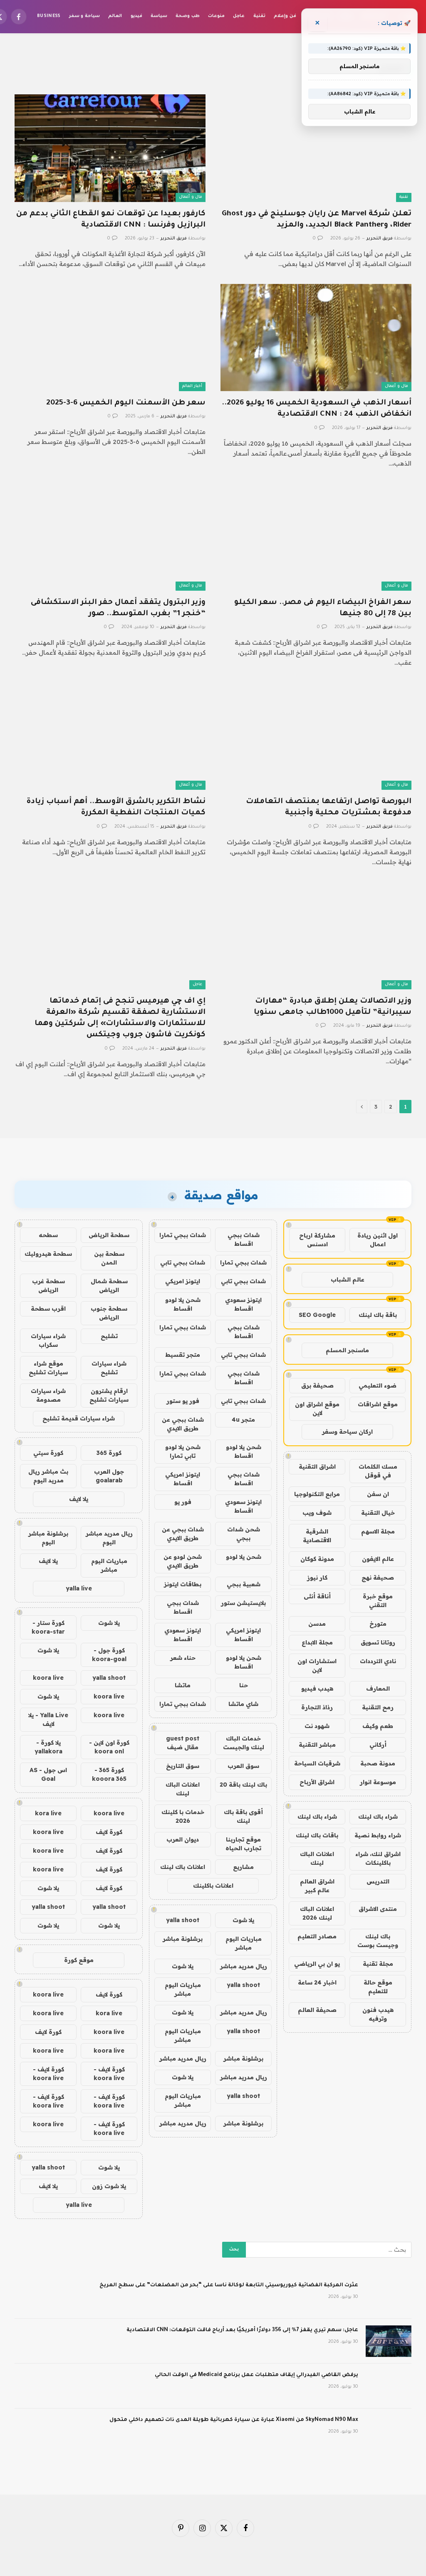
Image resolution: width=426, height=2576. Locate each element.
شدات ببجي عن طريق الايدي (183, 1424)
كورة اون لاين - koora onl (109, 1747)
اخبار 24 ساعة (317, 1982)
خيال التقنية (378, 1513)
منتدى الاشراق (378, 1909)
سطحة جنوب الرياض (109, 1313)
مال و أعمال (191, 197)
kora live (48, 1813)
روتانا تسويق (378, 1642)
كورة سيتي (48, 1453)
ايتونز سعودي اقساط (243, 1304)
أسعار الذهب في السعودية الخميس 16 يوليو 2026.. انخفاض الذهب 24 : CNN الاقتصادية (317, 409)
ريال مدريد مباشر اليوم (109, 1538)
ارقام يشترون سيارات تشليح (109, 1395)
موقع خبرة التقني (378, 1601)
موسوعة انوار (378, 1782)
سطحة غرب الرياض (48, 1286)
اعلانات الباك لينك (317, 1858)
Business (49, 16)
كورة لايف (109, 1832)
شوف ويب (317, 1513)
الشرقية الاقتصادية (317, 1536)
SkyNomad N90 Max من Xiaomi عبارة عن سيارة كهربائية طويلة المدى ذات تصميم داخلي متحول (234, 2420)
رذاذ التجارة (317, 1707)
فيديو (136, 16)
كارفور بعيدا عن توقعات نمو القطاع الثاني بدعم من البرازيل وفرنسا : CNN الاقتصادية (111, 220)
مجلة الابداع (317, 1642)
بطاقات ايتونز (183, 1584)
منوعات (216, 16)
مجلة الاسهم (378, 1531)
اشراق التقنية (317, 1467)
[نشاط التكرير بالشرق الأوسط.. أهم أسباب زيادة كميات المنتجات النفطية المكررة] (110, 736)
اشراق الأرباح (317, 1782)
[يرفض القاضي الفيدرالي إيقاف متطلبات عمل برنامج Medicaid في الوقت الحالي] (389, 2386)
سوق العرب (243, 1766)
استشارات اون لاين (317, 1665)
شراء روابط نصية (378, 1835)
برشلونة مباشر (183, 1939)
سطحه (48, 1235)
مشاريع (243, 1867)
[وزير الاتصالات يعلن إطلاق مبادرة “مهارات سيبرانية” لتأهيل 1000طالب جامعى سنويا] (316, 936)
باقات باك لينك (317, 1835)
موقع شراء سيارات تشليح (48, 1368)
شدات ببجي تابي (183, 1262)
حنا (244, 1685)
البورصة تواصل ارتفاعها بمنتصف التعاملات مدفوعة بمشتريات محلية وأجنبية (329, 807)
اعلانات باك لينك (183, 1867)
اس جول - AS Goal (48, 1774)
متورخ (378, 1624)
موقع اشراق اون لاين (317, 1409)
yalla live (79, 1588)
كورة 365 (109, 1453)
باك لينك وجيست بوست (378, 1941)
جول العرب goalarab (109, 1476)
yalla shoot (183, 1920)
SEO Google (317, 1315)
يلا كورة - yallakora (48, 1747)
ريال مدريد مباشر (244, 1966)
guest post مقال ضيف (183, 1743)
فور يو (183, 1502)
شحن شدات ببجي (244, 1534)
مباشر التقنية (317, 1745)
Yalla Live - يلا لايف (48, 1719)
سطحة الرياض (109, 1235)
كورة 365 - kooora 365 (109, 1774)
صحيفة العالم (317, 2010)
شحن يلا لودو (244, 1557)
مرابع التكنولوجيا (317, 1494)
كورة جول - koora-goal (109, 1655)
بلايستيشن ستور (243, 1603)
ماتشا (183, 1685)
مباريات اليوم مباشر (244, 1943)
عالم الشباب (348, 1279)
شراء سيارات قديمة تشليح (79, 1418)
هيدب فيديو (317, 1689)
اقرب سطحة (48, 1309)
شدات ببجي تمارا (183, 1235)
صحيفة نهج (378, 1578)
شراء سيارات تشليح (109, 1368)
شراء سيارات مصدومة (48, 1395)
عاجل (239, 16)
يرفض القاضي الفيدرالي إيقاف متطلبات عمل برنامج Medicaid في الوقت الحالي (256, 2375)
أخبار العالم (192, 386)
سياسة (159, 16)
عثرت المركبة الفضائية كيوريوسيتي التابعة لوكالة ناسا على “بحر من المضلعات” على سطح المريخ (229, 2285)
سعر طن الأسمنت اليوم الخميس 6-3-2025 (126, 403)
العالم (115, 16)
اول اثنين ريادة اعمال (378, 1240)
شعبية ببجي (244, 1584)
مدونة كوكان (317, 1559)
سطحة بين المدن (109, 1258)
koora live (48, 1678)
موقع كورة (79, 1960)
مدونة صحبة (378, 1763)
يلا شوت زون (109, 2186)
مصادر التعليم (317, 1936)
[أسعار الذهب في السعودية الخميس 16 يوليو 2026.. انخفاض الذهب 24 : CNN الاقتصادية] (316, 338)
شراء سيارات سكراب (48, 1340)
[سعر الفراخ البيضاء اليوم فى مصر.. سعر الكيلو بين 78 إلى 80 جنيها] (316, 537)
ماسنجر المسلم (347, 1350)
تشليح (109, 1336)
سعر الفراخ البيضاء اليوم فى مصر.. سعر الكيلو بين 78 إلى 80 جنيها (323, 608)
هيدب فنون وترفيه (378, 2014)
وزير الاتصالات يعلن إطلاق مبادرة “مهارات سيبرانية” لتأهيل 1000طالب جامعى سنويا (333, 1007)
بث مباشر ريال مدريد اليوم (48, 1476)
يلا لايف (79, 1499)
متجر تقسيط (183, 1355)
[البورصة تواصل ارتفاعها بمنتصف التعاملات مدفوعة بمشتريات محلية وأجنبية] (316, 736)
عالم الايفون (378, 1559)
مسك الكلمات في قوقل (378, 1471)
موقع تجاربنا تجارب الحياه (243, 1844)
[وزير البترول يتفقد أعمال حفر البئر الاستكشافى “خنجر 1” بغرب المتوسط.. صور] (110, 537)
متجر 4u (243, 1420)
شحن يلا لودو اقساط (183, 1304)
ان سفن (378, 1494)
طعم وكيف (378, 1726)
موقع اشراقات (378, 1404)
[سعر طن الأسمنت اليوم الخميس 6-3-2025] (110, 338)
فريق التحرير (380, 239)
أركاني (378, 1745)
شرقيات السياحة (317, 1763)
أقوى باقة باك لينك (243, 1816)
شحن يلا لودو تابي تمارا (183, 1451)
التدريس (378, 1881)
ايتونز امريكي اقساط (183, 1479)
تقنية (259, 16)
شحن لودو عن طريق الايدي (183, 1561)
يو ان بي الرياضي (317, 1964)
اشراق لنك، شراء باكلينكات (378, 1858)
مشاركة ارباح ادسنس (317, 1240)
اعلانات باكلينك (213, 1886)
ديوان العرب (183, 1839)
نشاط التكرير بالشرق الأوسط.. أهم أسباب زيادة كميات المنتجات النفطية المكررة (116, 807)
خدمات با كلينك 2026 (183, 1816)
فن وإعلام (285, 16)
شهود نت (317, 1726)
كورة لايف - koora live (109, 2074)
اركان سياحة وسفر (347, 1432)
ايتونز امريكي (183, 1281)
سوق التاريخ (183, 1766)
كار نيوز (317, 1578)
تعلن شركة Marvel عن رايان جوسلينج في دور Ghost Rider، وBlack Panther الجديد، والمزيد (317, 220)
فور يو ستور (183, 1401)
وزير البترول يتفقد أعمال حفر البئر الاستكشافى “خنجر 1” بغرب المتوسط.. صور (118, 608)
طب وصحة (187, 16)
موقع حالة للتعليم (378, 1987)
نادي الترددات (378, 1661)
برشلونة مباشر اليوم (48, 1538)
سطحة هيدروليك (48, 1254)
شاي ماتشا (243, 1704)
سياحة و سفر (84, 16)
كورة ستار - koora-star (48, 1627)
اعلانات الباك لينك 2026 (317, 1913)
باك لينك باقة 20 (243, 1785)
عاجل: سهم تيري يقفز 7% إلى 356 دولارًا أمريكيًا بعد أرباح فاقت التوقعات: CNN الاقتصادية (242, 2330)
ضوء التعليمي (378, 1385)
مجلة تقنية (378, 1964)
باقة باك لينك (378, 1315)
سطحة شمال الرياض (109, 1286)
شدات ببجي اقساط (244, 1239)
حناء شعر (183, 1658)
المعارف (378, 1689)
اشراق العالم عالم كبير (317, 1886)
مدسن (317, 1624)
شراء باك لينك (378, 1817)
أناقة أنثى (317, 1596)
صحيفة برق (317, 1385)
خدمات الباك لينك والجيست (244, 1743)
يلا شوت (243, 1920)
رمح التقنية (378, 1707)
